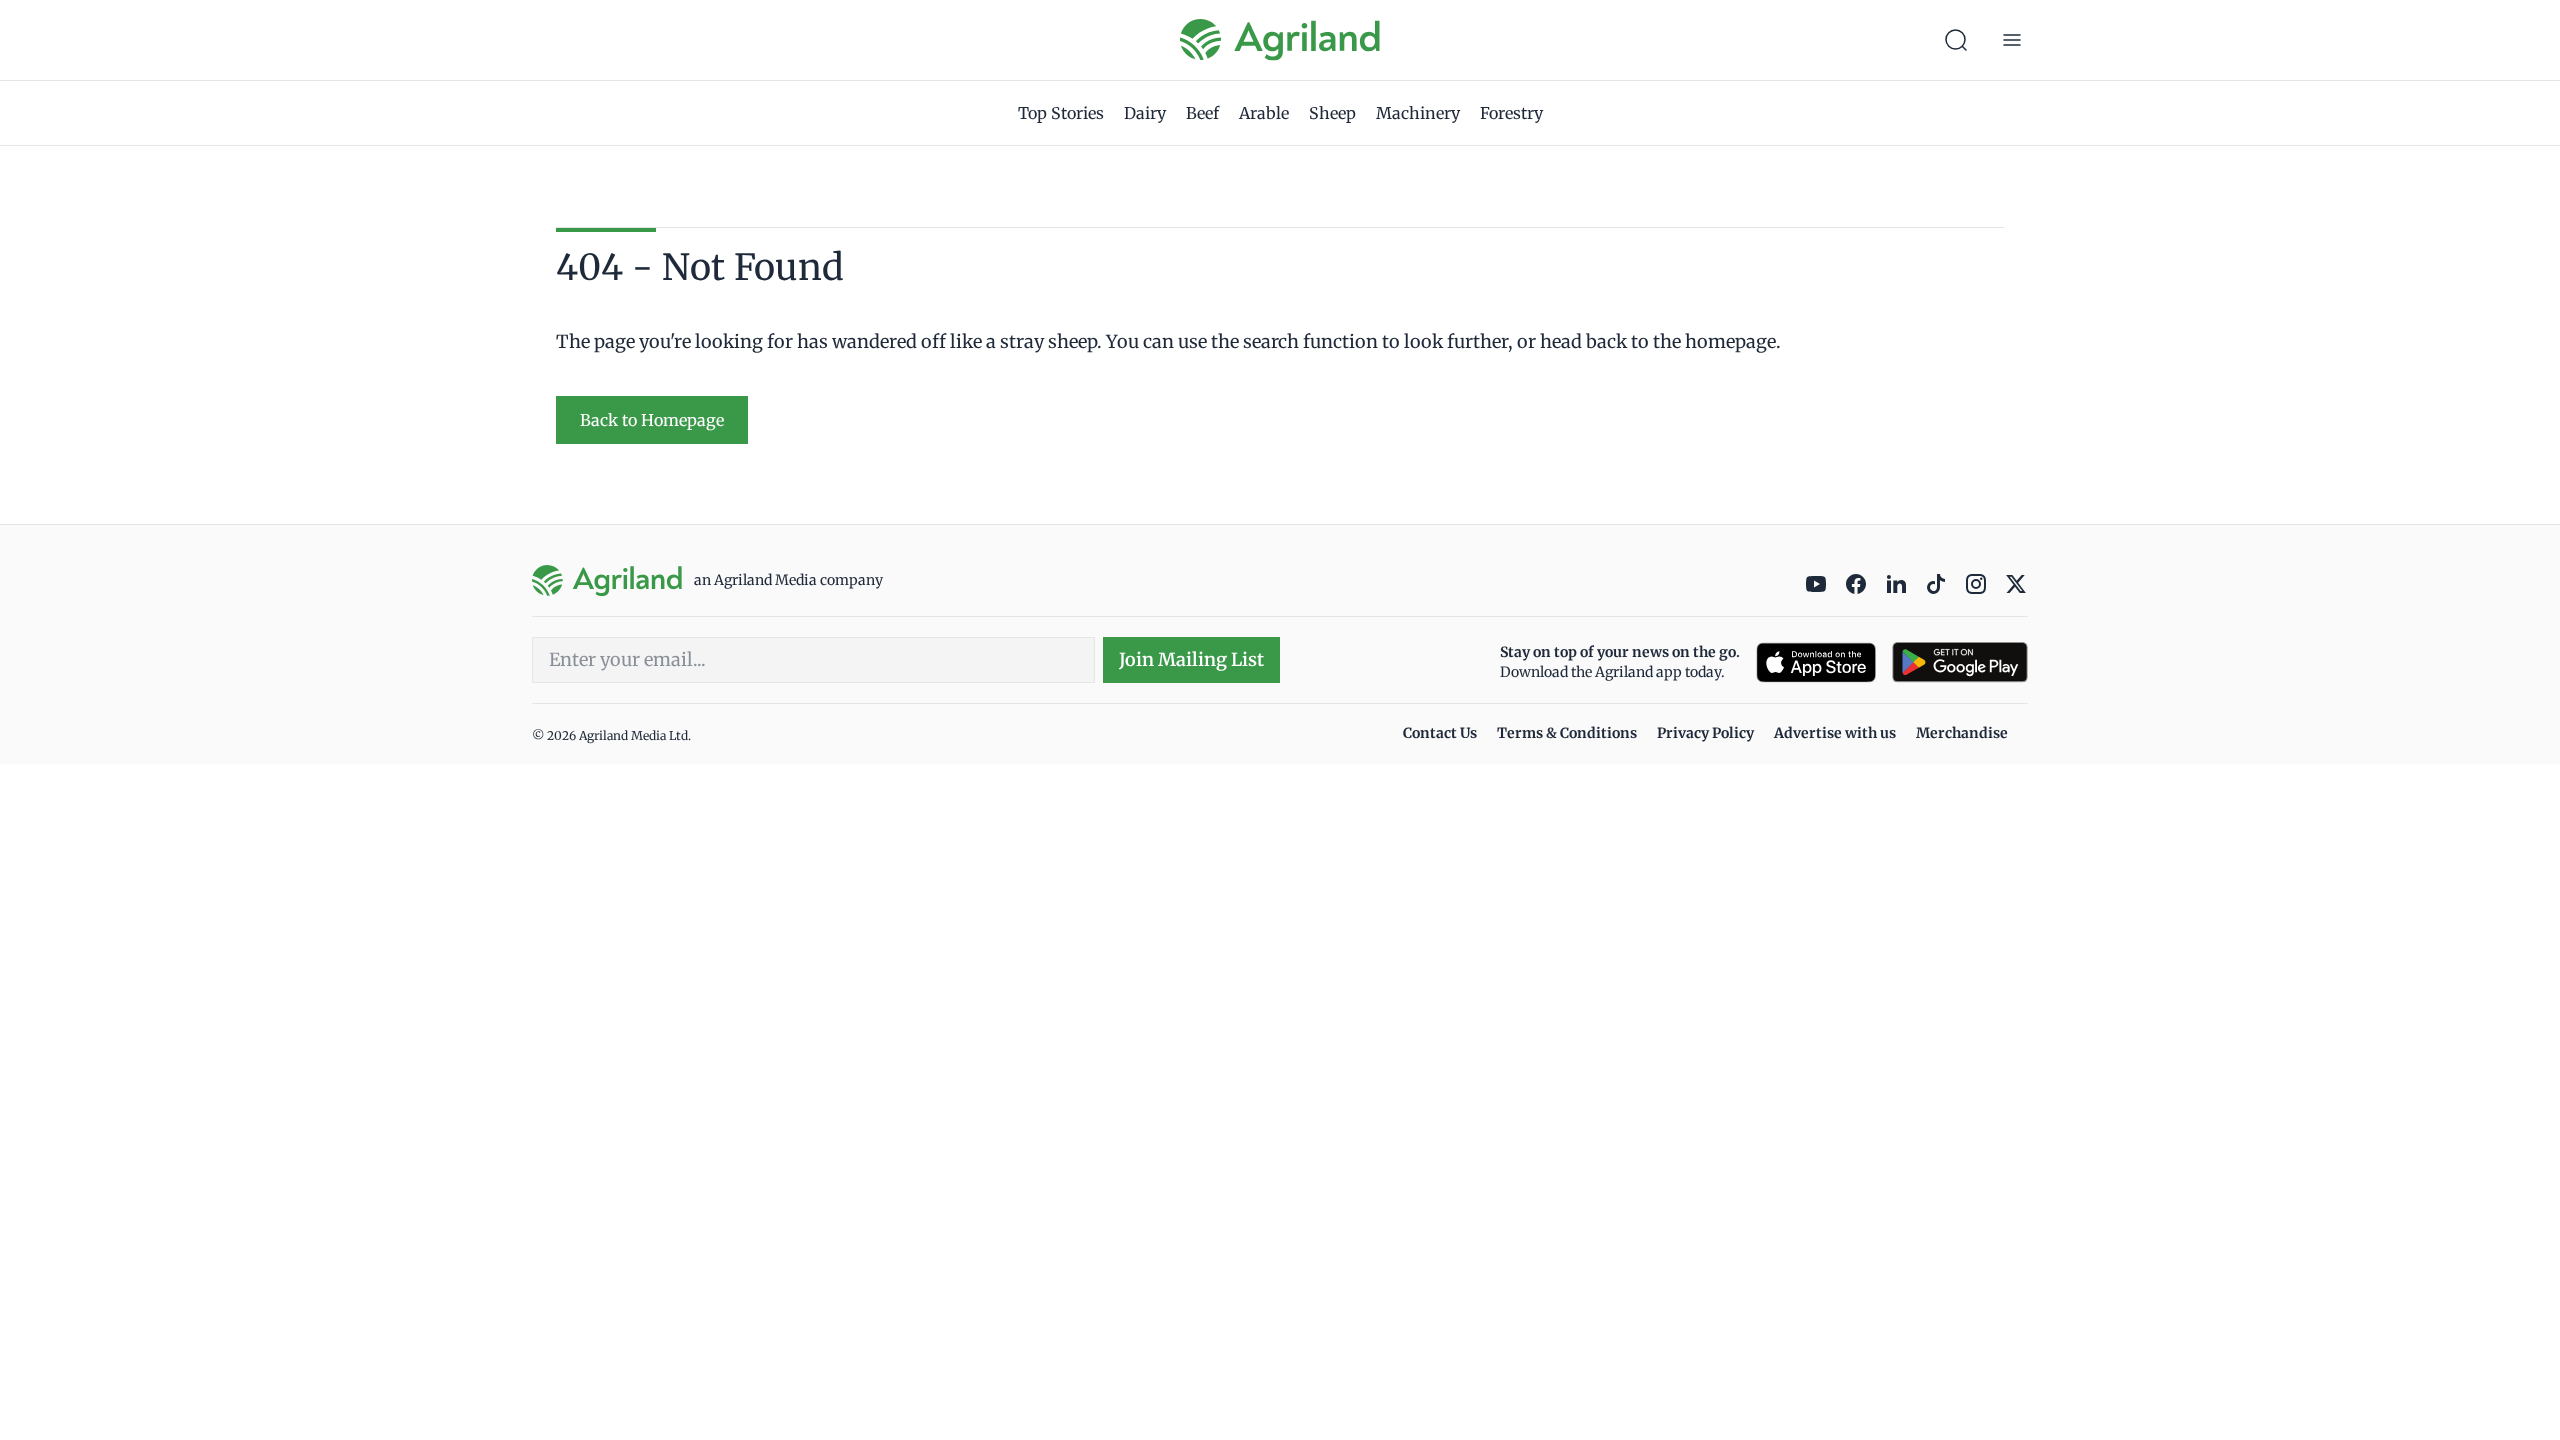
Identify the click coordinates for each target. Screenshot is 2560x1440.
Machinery (1418, 113)
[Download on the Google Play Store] (1960, 662)
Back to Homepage (652, 420)
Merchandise (1962, 733)
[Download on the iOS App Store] (1816, 662)
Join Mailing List (1191, 659)
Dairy (1145, 113)
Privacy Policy (1705, 733)
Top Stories (1061, 113)
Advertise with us (1835, 733)
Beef (1202, 113)
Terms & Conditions (1567, 733)
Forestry (1511, 113)
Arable (1264, 113)
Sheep (1332, 113)
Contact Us (1440, 733)
